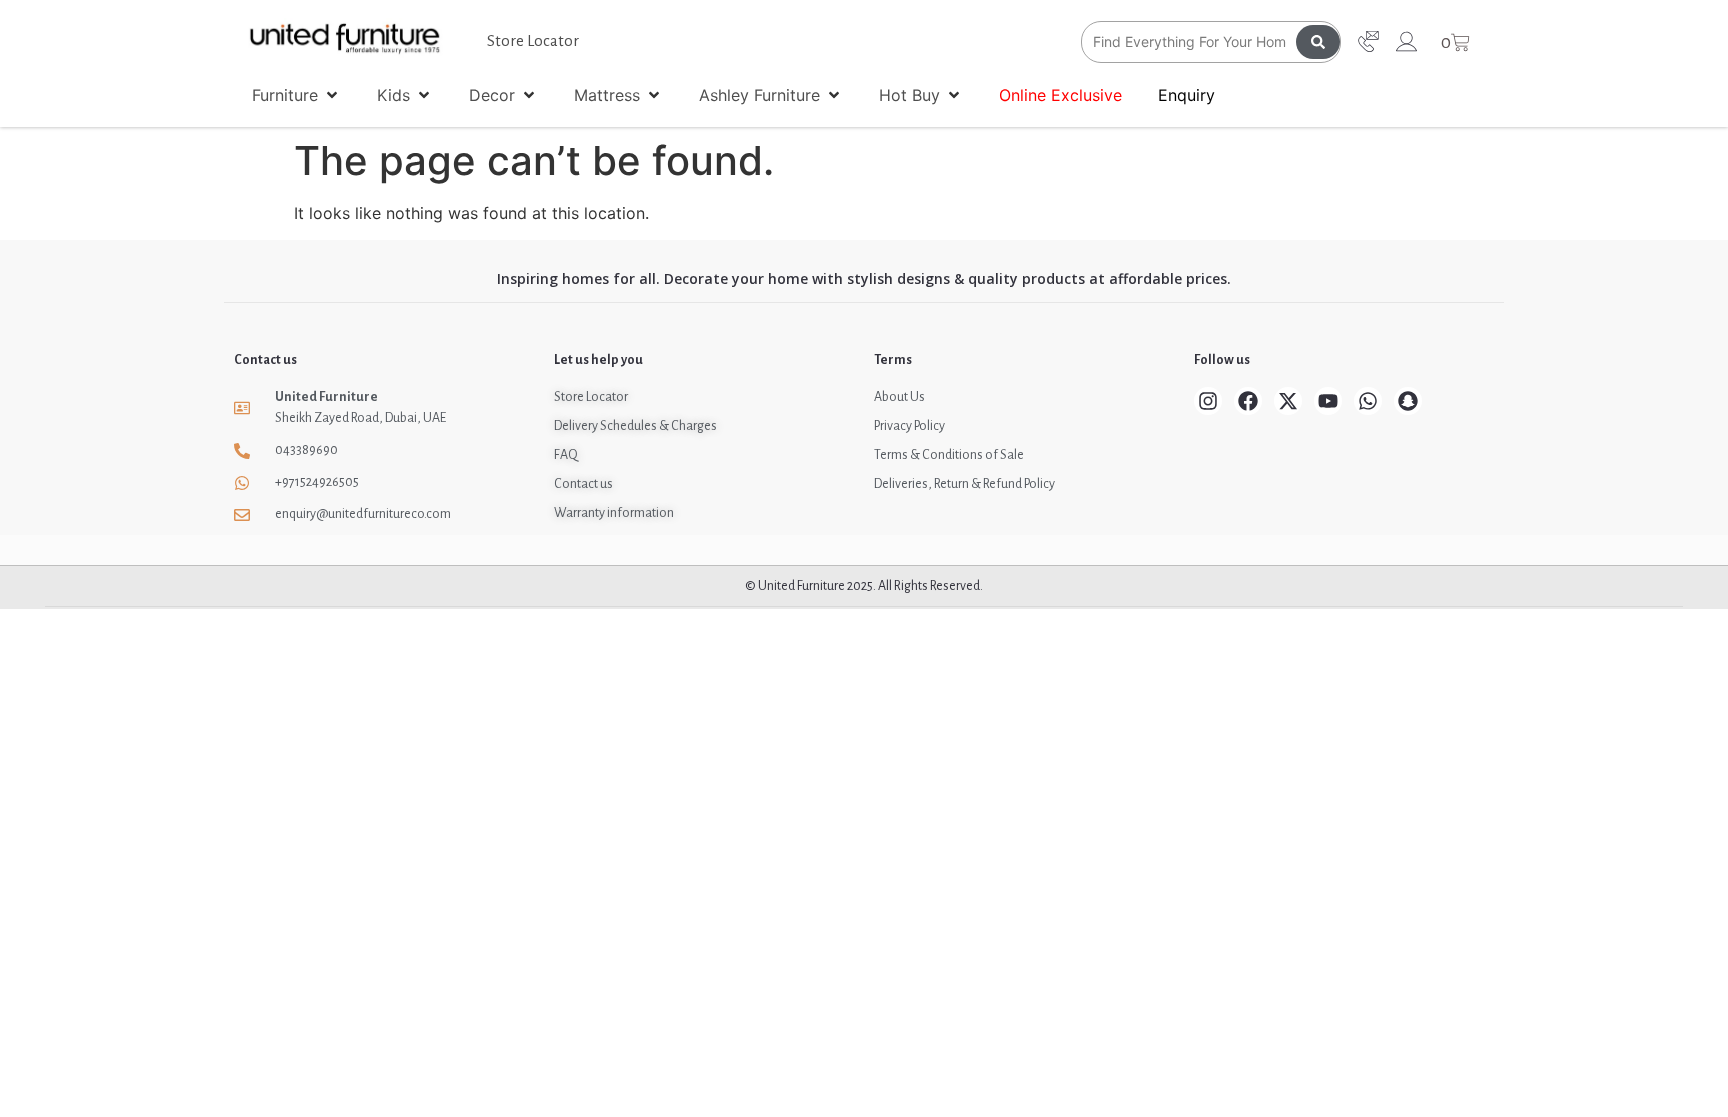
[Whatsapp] (1368, 401)
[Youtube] (1328, 401)
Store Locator (533, 40)
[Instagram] (1208, 401)
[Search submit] (1318, 42)
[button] (296, 95)
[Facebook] (1248, 401)
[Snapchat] (1408, 401)
